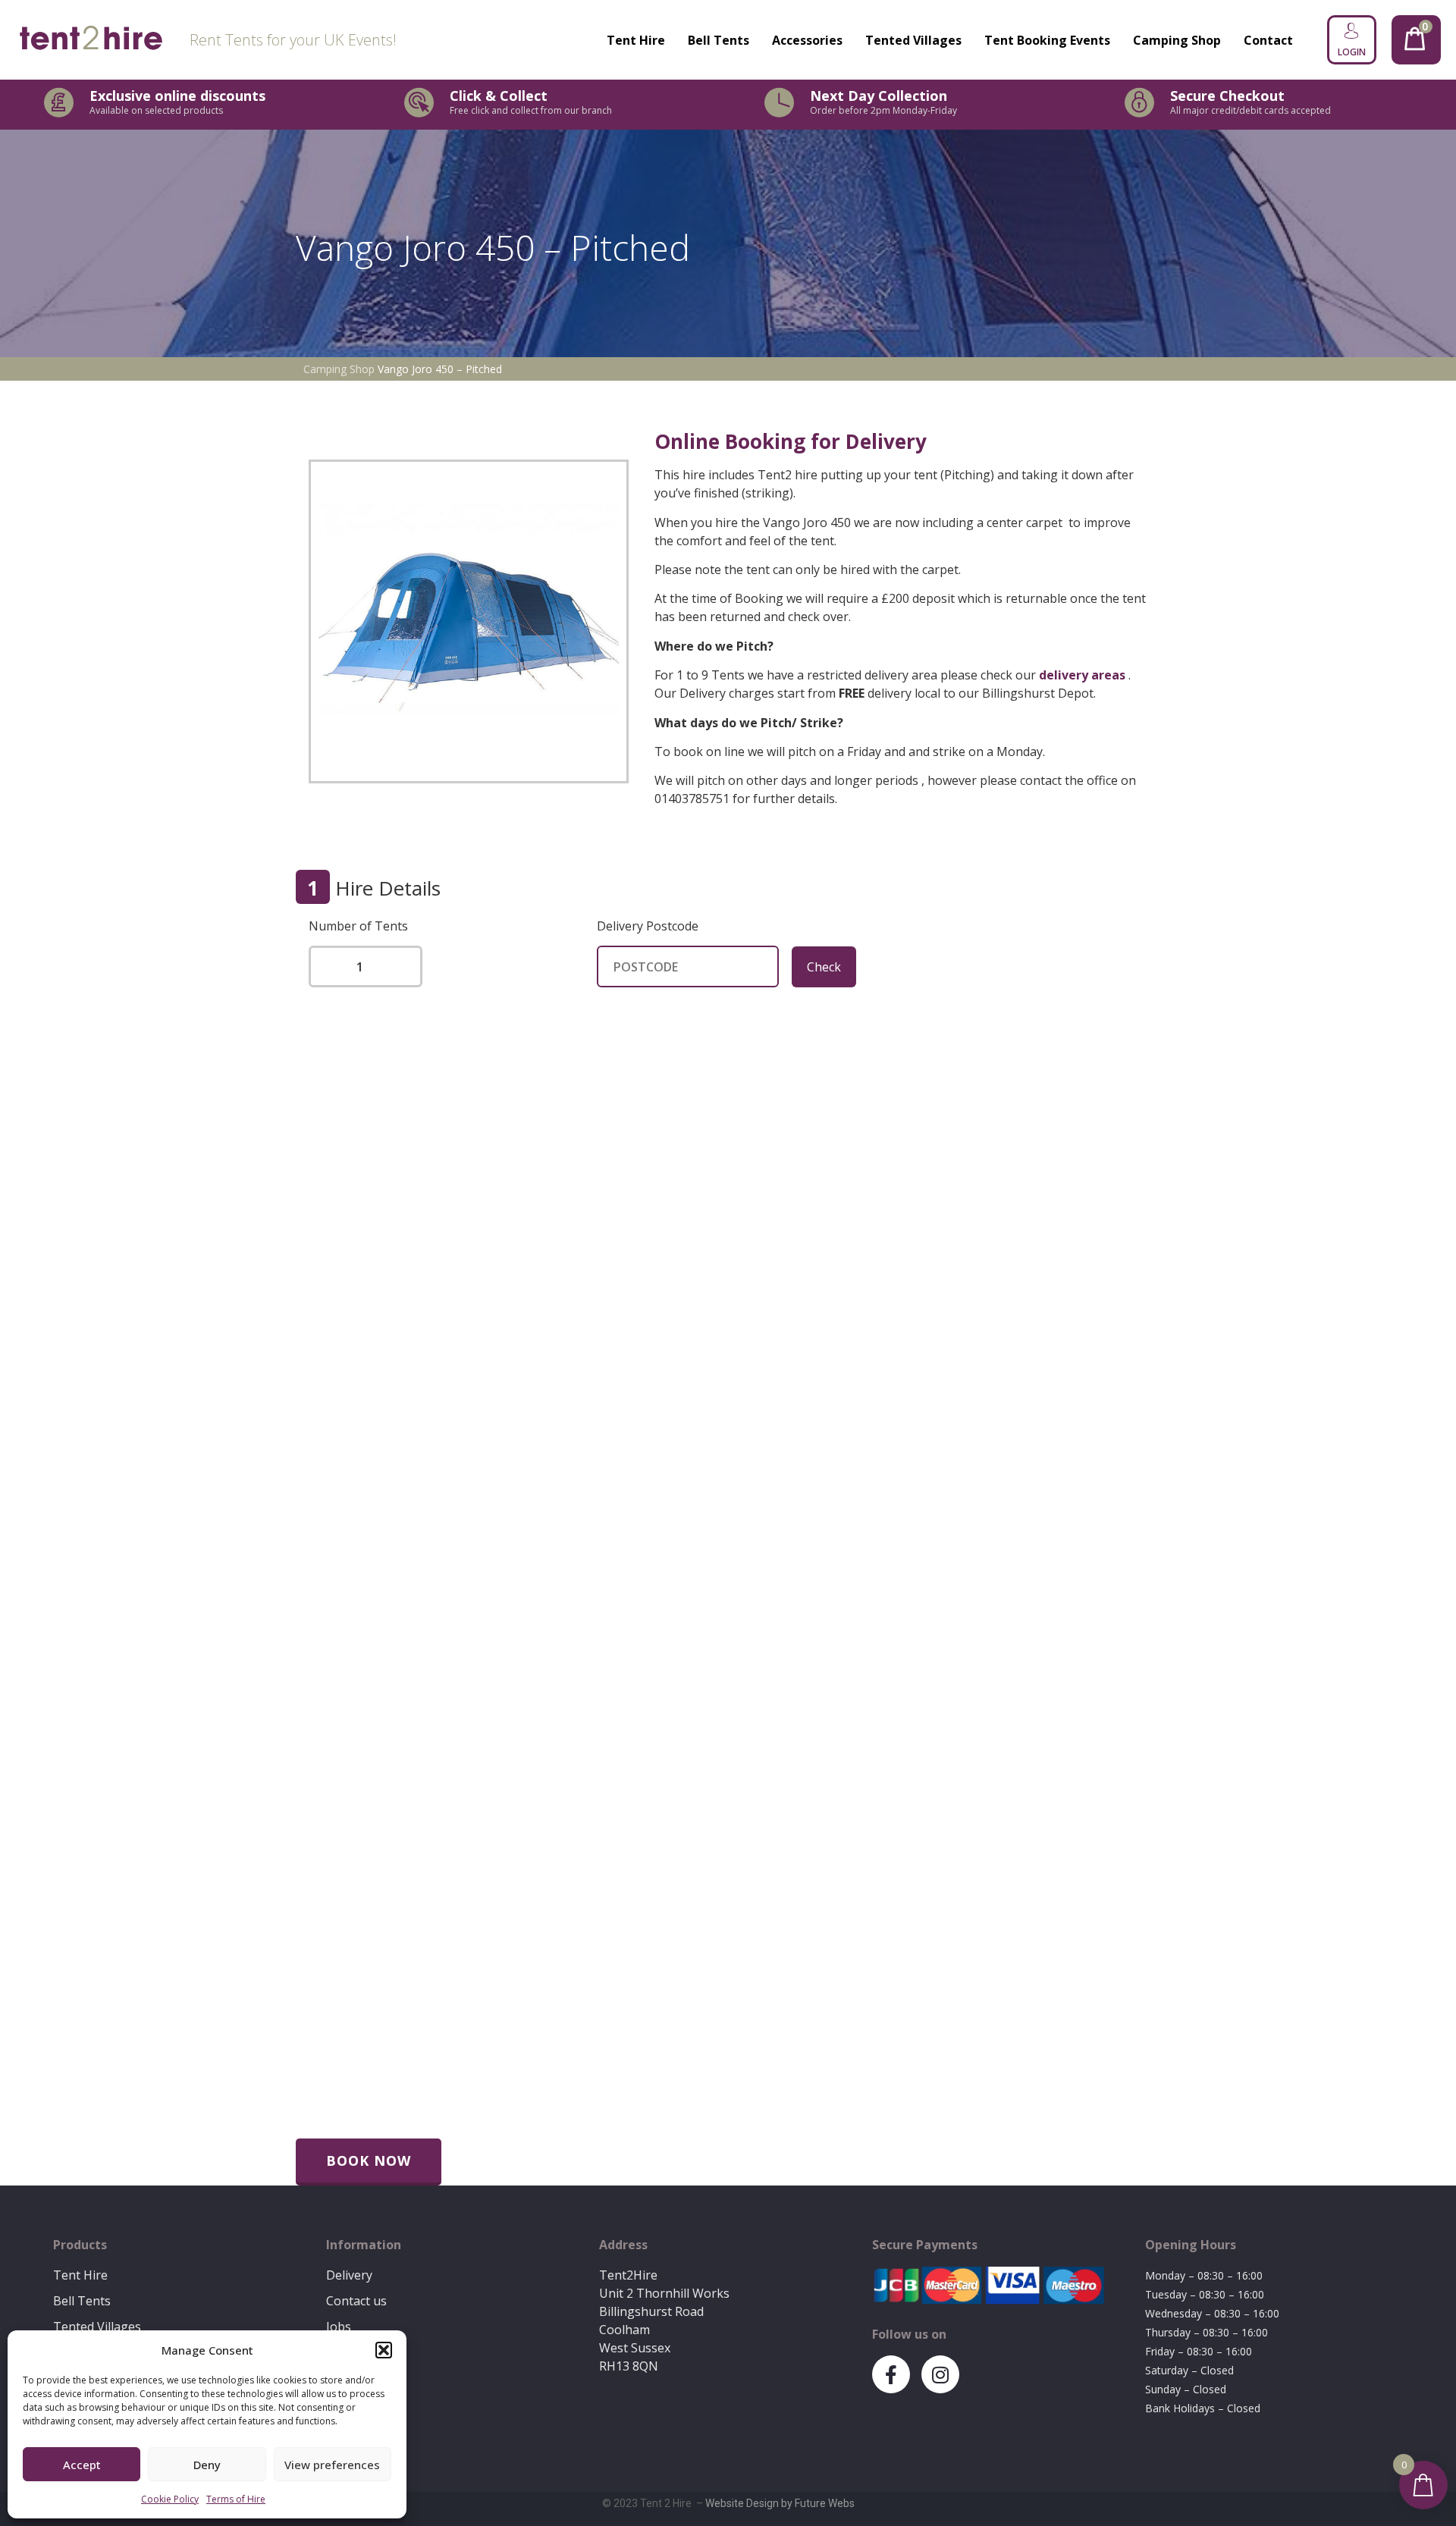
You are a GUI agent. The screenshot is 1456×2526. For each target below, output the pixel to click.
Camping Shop (1177, 40)
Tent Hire (636, 40)
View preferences (332, 2465)
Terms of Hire (236, 2499)
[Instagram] (940, 2374)
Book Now (369, 2160)
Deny (207, 2465)
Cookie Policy (170, 2499)
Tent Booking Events (1047, 40)
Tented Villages (913, 40)
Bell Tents (719, 40)
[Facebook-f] (891, 2374)
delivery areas (1082, 675)
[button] (384, 2350)
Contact (1268, 40)
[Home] (91, 40)
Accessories (807, 40)
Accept (82, 2465)
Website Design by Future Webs (780, 2503)
